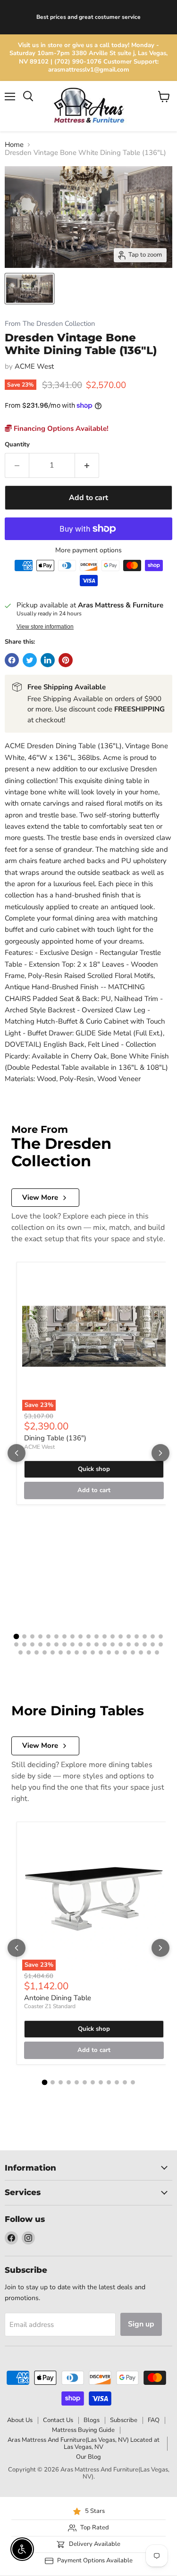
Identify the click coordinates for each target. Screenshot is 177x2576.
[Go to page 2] (24, 1636)
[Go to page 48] (93, 1652)
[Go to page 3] (32, 1636)
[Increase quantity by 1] (87, 465)
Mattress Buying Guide (83, 2430)
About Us (20, 2420)
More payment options (88, 550)
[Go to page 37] (153, 1644)
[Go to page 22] (32, 1644)
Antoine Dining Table (58, 1998)
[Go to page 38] (161, 1644)
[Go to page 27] (72, 1644)
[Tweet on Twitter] (30, 660)
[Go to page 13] (113, 1636)
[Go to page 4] (40, 1636)
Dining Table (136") (55, 1438)
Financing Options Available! (60, 428)
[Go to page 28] (80, 1644)
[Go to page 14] (121, 1636)
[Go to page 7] (64, 1636)
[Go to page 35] (137, 1644)
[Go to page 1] (17, 1636)
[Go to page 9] (80, 1636)
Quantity (17, 445)
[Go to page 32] (113, 1644)
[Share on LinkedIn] (48, 660)
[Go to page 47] (85, 1652)
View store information (45, 627)
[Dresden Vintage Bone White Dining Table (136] (29, 289)
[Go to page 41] (37, 1652)
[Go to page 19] (161, 1636)
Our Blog (88, 2457)
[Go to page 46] (77, 1652)
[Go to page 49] (101, 1652)
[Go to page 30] (97, 1644)
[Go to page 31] (105, 1644)
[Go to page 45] (69, 1652)
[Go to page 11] (97, 1636)
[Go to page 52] (125, 1652)
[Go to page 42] (45, 1652)
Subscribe (124, 2420)
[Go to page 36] (145, 1644)
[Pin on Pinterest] (66, 660)
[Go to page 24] (48, 1644)
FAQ (154, 2420)
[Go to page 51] (117, 1652)
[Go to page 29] (88, 1644)
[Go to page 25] (56, 1644)
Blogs (92, 2420)
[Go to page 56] (157, 1652)
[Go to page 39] (21, 1652)
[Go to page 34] (129, 1644)
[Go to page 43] (53, 1652)
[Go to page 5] (48, 1636)
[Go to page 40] (29, 1652)
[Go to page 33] (121, 1644)
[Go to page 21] (24, 1644)
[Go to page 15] (129, 1636)
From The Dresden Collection (50, 324)
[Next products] (160, 1453)
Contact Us (58, 2420)
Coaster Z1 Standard (50, 2006)
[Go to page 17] (145, 1636)
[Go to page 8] (72, 1636)
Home (14, 145)
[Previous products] (17, 1453)
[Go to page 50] (109, 1652)
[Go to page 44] (61, 1652)
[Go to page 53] (133, 1652)
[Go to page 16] (137, 1636)
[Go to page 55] (149, 1652)
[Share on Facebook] (12, 660)
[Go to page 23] (40, 1644)
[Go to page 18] (153, 1636)
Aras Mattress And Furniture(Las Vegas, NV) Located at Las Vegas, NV (84, 2443)
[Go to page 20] (16, 1644)
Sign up (141, 2324)
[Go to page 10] (88, 1636)
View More (40, 1197)
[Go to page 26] (64, 1644)
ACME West (34, 366)
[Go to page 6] (56, 1636)
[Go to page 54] (141, 1652)
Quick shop (94, 1469)
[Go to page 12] (105, 1636)
